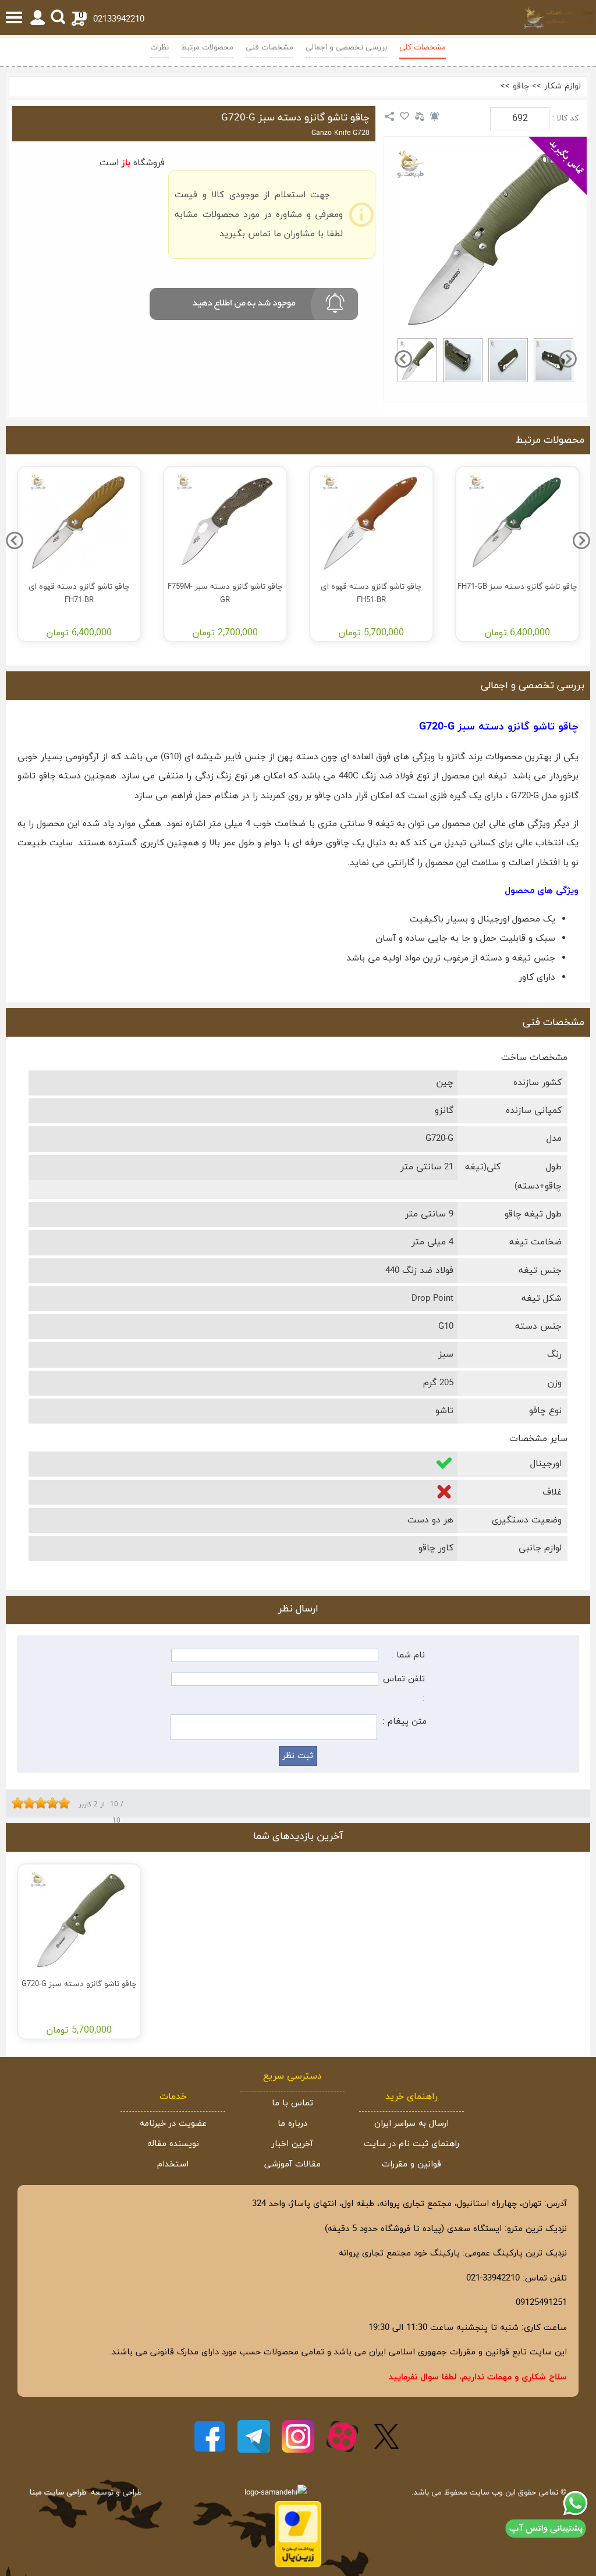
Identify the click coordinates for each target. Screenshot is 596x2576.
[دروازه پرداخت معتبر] (298, 2565)
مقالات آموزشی (292, 2164)
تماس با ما (292, 2103)
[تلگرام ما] (254, 2436)
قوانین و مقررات (411, 2164)
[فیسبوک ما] (210, 2436)
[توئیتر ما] (386, 2436)
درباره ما (292, 2124)
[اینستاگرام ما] (298, 2436)
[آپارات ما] (342, 2436)
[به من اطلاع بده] (435, 116)
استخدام (173, 2164)
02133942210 (119, 19)
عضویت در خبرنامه (173, 2124)
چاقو (521, 86)
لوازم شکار (563, 86)
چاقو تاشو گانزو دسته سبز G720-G (295, 118)
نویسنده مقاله (173, 2144)
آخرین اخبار (292, 2144)
